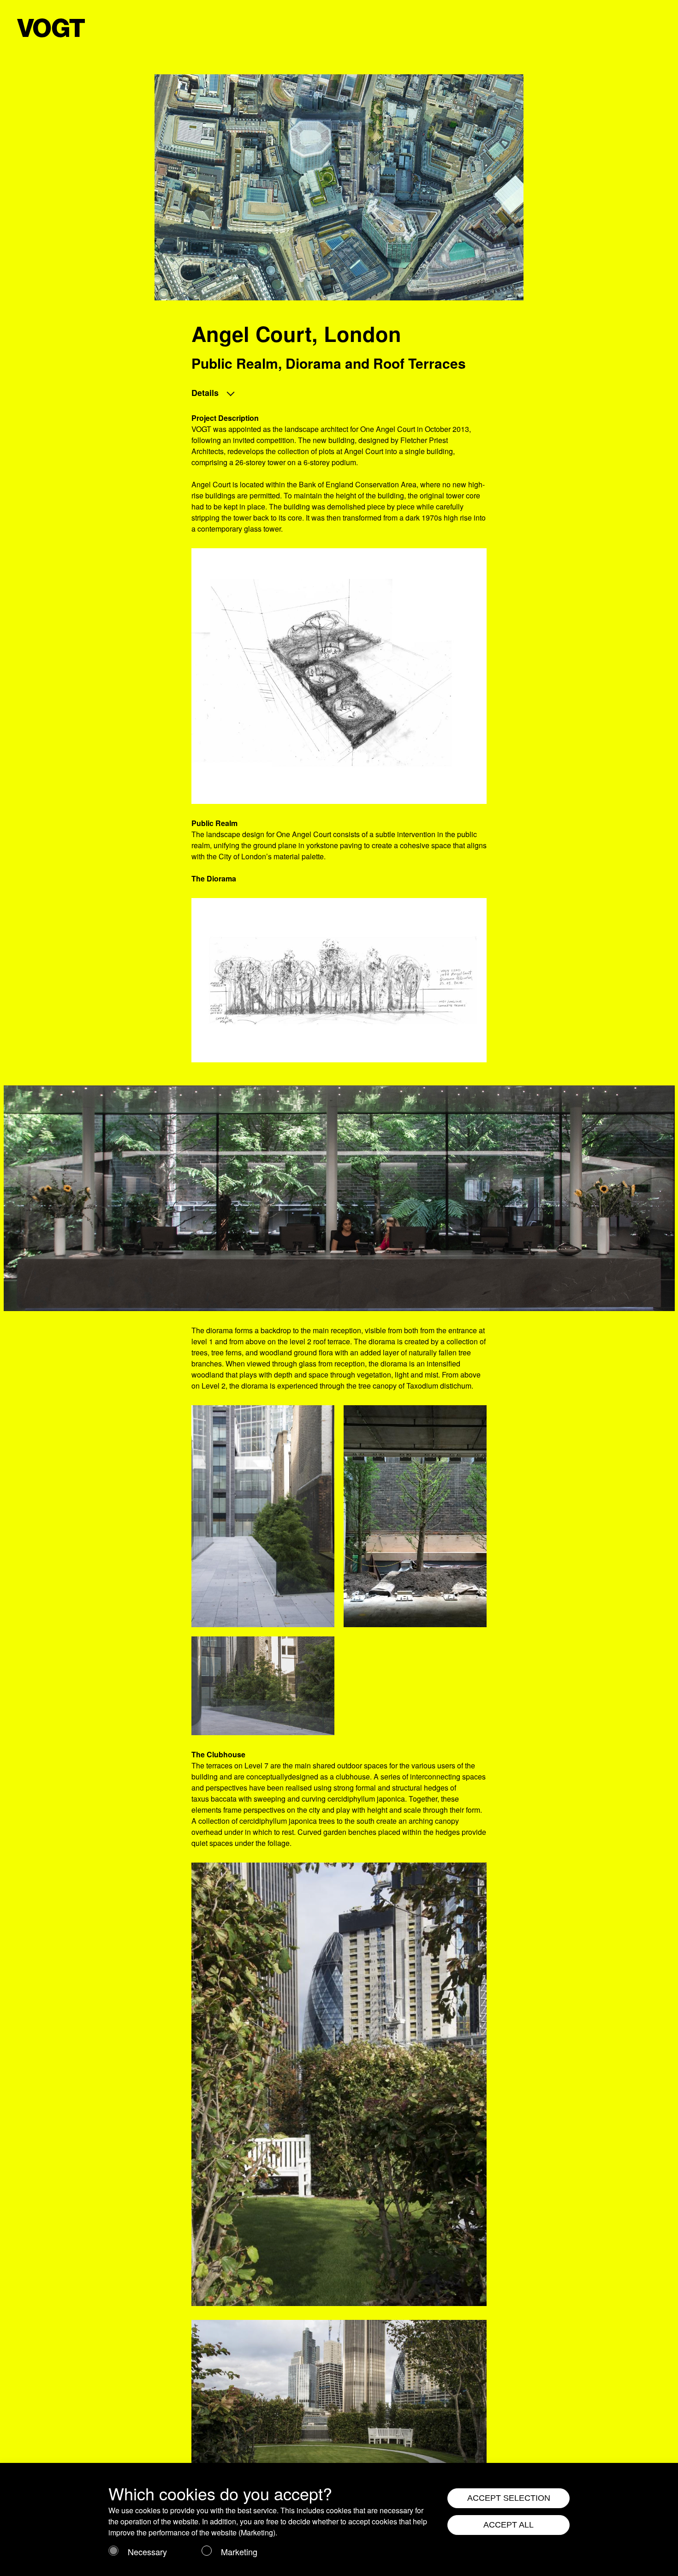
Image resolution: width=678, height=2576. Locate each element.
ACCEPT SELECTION (509, 2498)
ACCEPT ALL (508, 2525)
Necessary (147, 2552)
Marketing (239, 2552)
